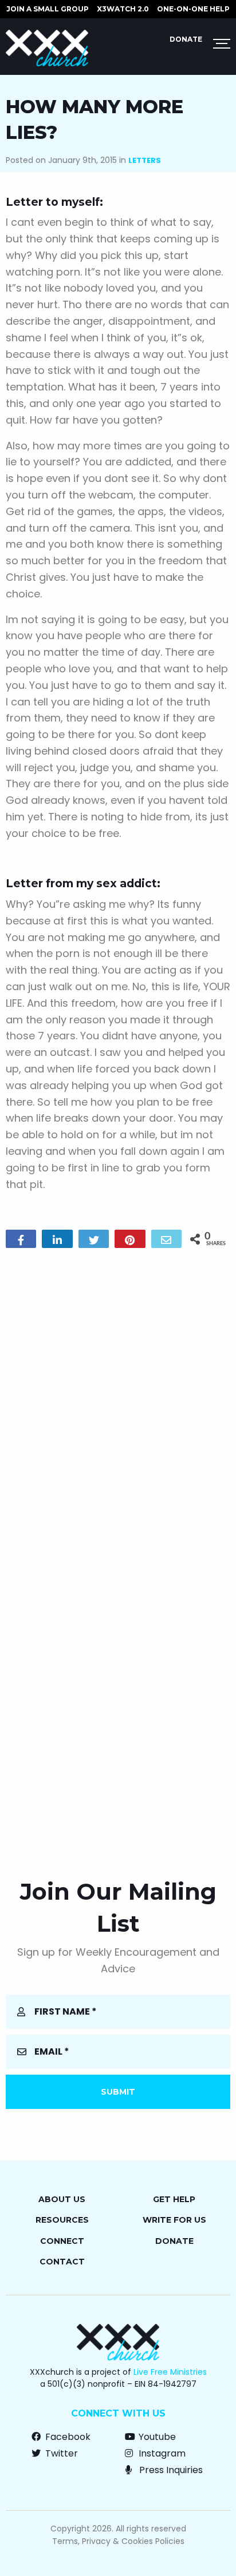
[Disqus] (118, 1403)
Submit (118, 2092)
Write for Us (174, 2220)
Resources (62, 2220)
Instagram (161, 2453)
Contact (62, 2262)
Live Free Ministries (170, 2372)
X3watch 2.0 (123, 9)
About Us (62, 2199)
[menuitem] (48, 9)
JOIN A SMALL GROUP (48, 9)
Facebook (67, 2437)
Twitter (60, 2453)
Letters (145, 160)
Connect (62, 2241)
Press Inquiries (170, 2470)
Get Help (174, 2199)
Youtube (156, 2437)
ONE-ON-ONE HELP (193, 9)
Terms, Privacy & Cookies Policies (118, 2541)
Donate (186, 39)
